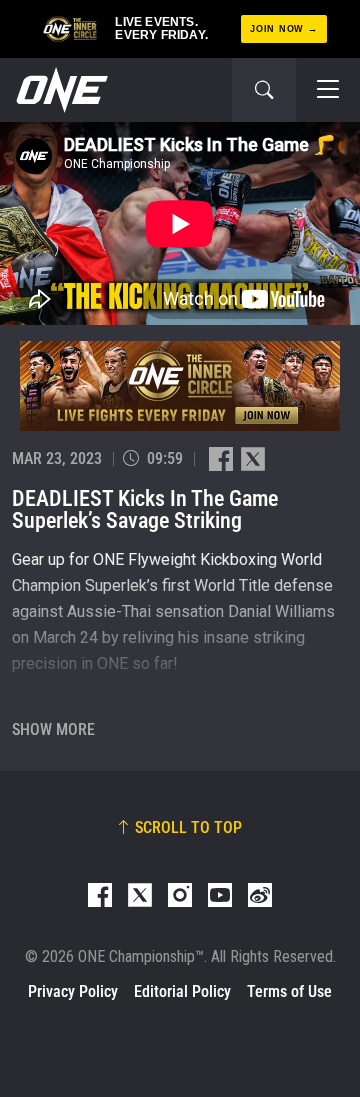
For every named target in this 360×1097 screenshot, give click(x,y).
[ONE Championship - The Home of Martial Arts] (60, 90)
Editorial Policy (182, 991)
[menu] (328, 90)
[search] (264, 90)
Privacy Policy (73, 991)
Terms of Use (289, 991)
